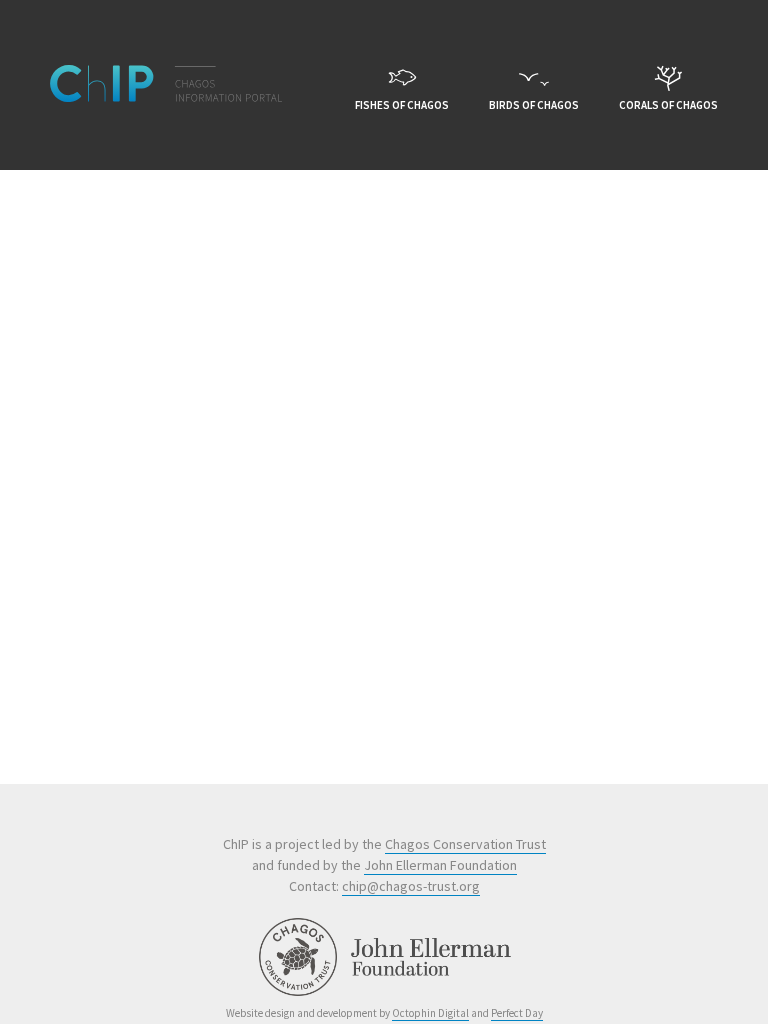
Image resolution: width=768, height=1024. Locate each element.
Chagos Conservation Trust (465, 844)
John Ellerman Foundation (440, 865)
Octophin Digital (430, 1013)
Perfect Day (517, 1013)
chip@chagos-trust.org (411, 886)
